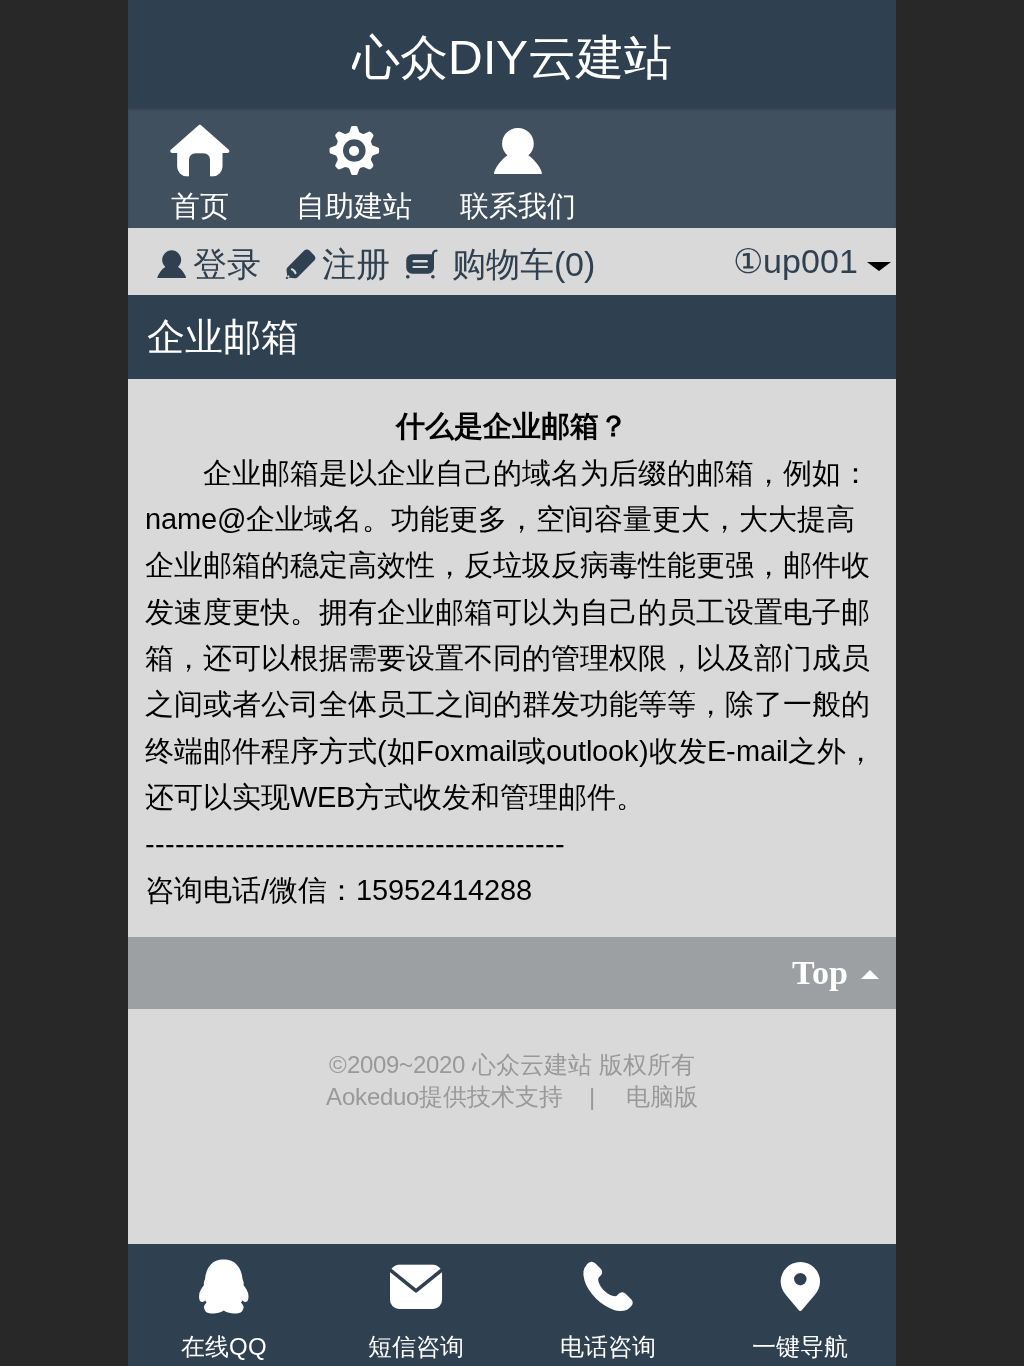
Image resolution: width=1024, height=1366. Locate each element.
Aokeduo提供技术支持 (448, 1096)
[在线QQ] (224, 1287)
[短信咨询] (416, 1287)
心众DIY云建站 (512, 57)
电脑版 (662, 1096)
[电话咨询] (608, 1287)
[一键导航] (800, 1287)
